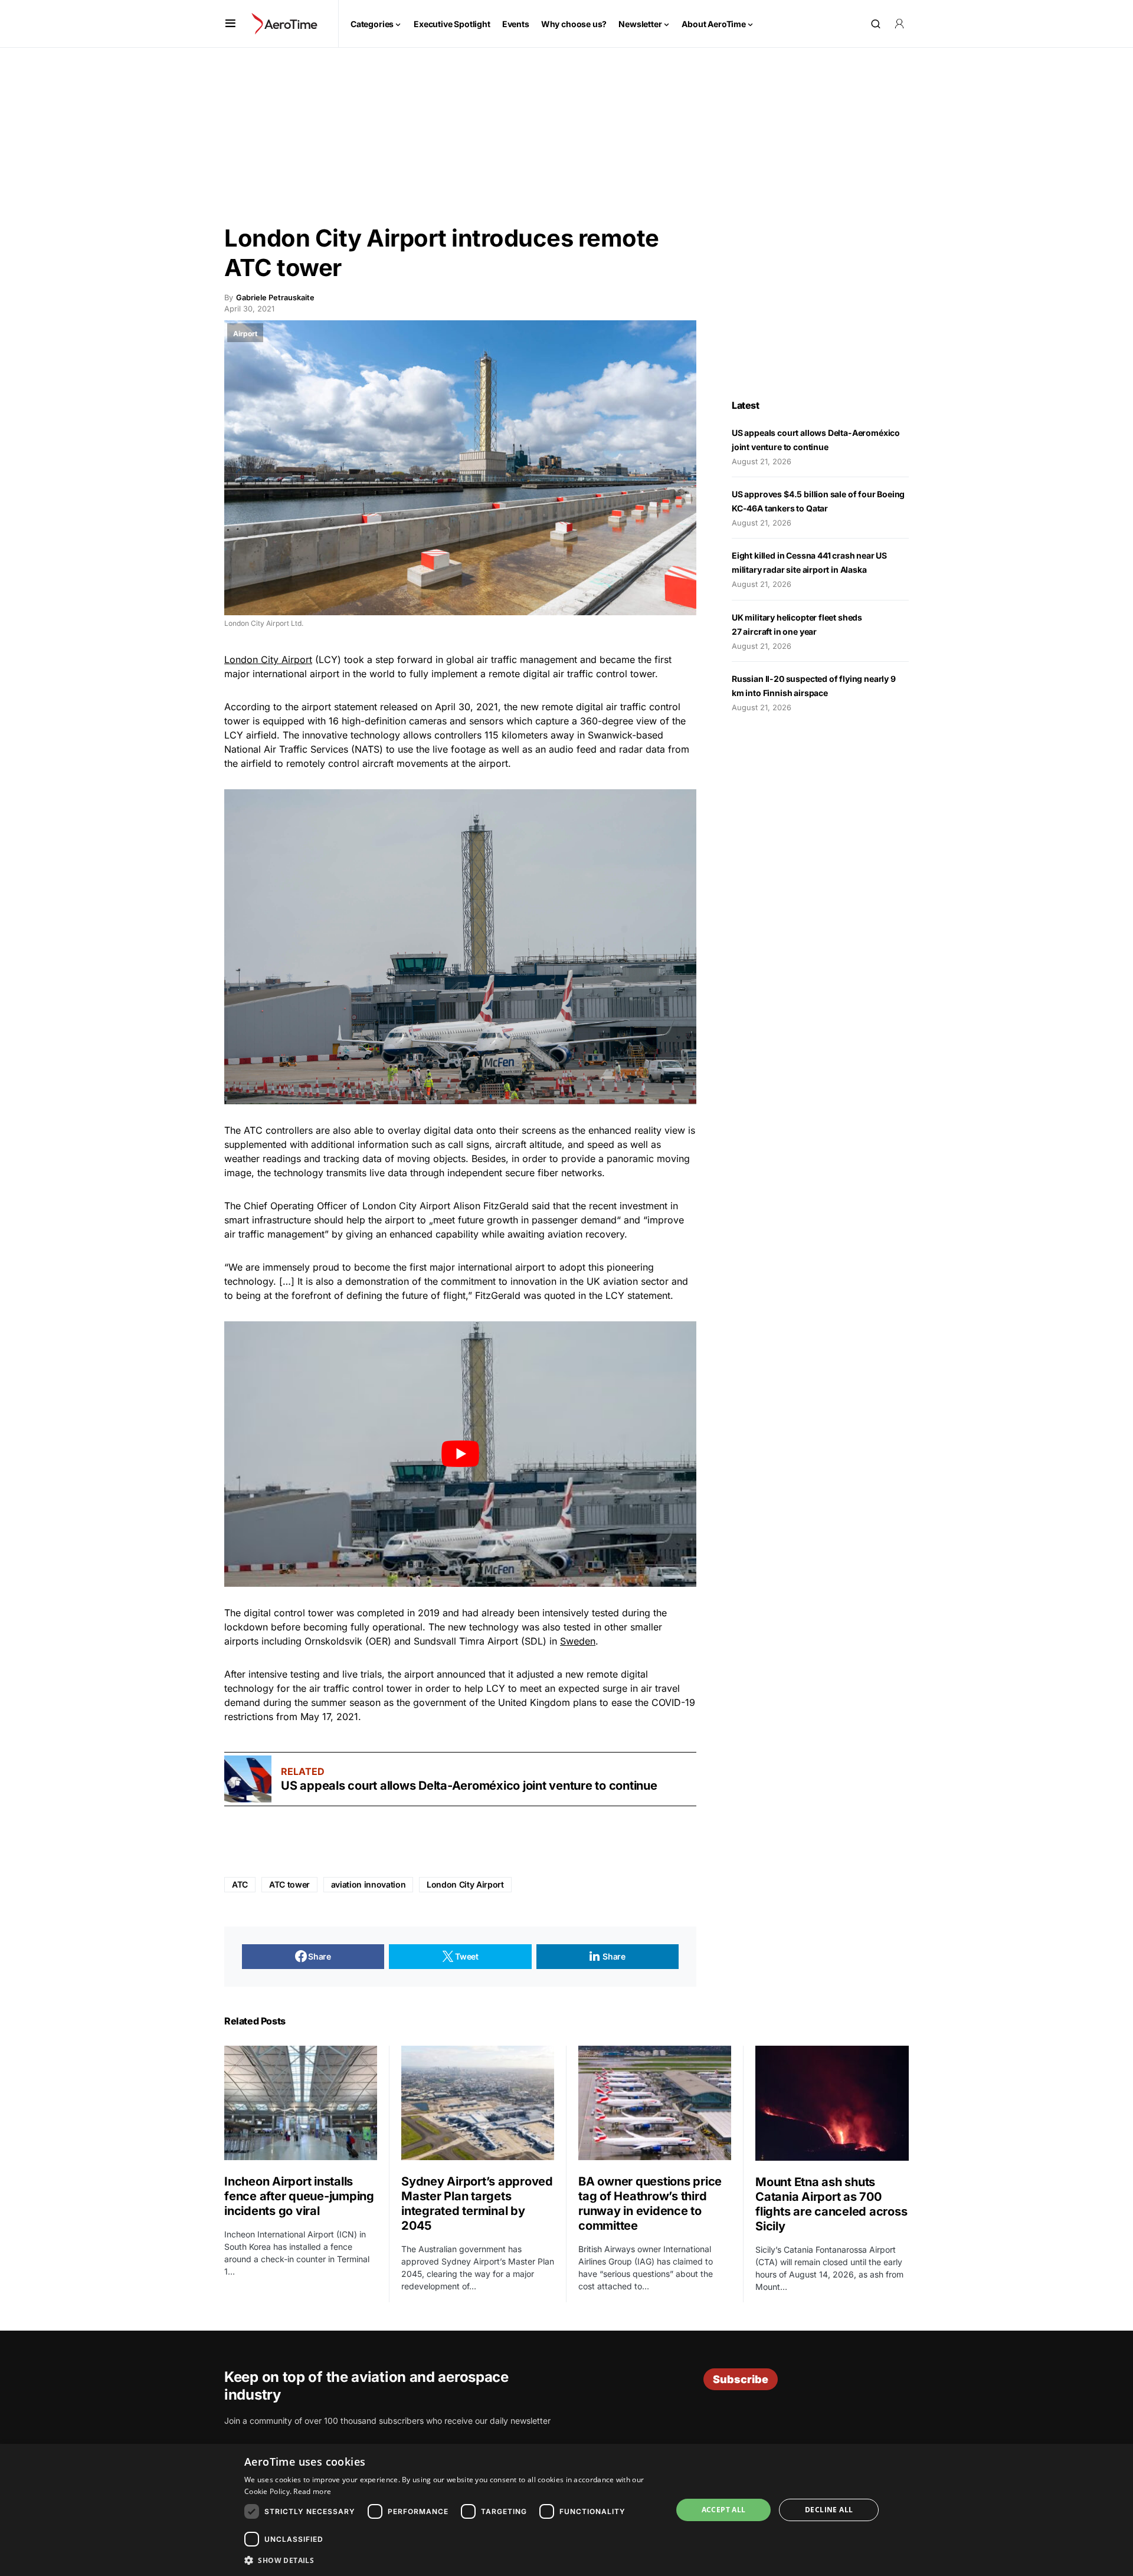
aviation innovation (368, 1884)
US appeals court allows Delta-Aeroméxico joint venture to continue (470, 1786)
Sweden (578, 1641)
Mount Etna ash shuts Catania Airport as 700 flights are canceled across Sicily (831, 2204)
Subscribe (741, 2379)
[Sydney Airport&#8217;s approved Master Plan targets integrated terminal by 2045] (478, 2103)
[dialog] (566, 2510)
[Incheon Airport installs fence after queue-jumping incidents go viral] (301, 2103)
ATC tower (289, 1884)
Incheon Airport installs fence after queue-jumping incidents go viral (299, 2196)
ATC (240, 1884)
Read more (312, 2491)
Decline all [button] (829, 2510)
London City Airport (268, 659)
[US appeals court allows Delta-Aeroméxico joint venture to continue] (248, 1779)
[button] (230, 24)
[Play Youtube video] (460, 1454)
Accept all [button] (724, 2510)
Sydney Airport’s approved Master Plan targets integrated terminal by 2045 (477, 2203)
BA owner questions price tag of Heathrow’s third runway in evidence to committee (650, 2203)
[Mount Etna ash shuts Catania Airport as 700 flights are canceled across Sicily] (832, 2103)
